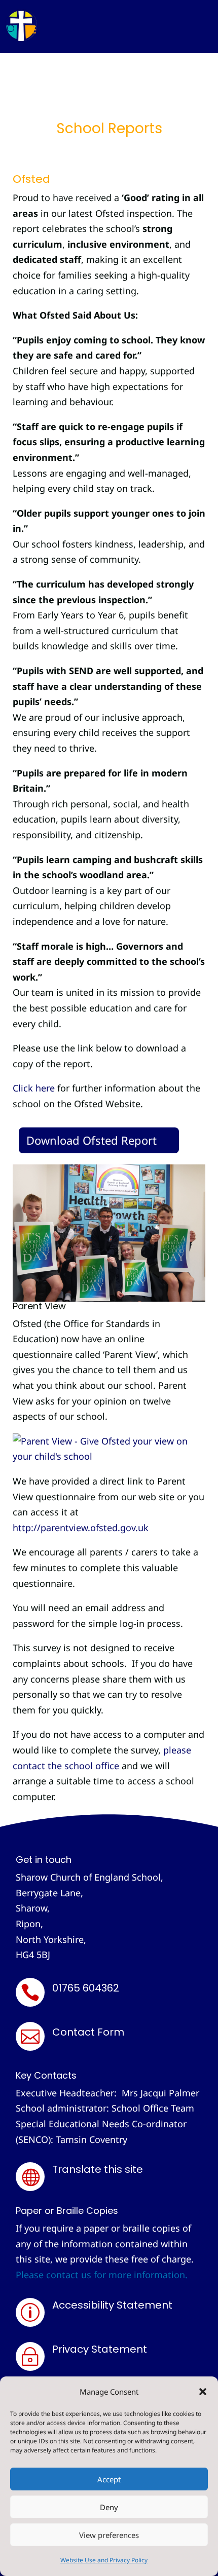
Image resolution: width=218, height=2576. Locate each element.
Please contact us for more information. (102, 2275)
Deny (109, 2507)
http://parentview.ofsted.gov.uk (81, 1528)
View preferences (109, 2535)
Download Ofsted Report (92, 1140)
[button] (203, 2392)
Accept (109, 2479)
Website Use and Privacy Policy (104, 2560)
